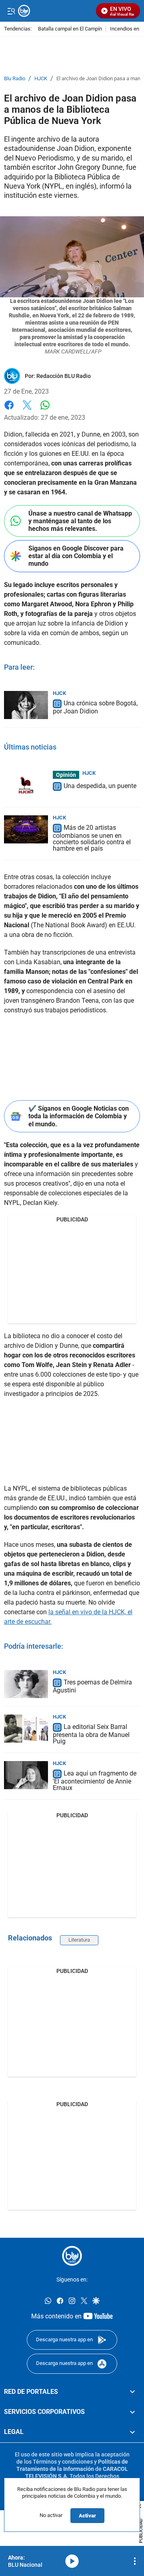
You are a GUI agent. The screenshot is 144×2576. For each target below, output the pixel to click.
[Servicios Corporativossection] (132, 2412)
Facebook (9, 410)
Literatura (79, 1940)
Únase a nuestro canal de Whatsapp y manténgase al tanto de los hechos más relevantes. (80, 521)
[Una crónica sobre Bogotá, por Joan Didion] (26, 705)
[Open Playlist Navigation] (135, 2561)
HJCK (41, 79)
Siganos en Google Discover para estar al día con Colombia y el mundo (76, 556)
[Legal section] (132, 2432)
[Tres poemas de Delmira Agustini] (26, 1684)
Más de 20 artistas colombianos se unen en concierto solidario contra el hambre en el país (92, 838)
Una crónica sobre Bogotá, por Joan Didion (95, 707)
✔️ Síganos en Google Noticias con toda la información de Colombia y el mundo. (79, 1116)
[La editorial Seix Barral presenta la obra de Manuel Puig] (26, 1729)
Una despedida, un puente (100, 786)
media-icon (72, 2561)
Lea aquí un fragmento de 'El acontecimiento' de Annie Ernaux (95, 1781)
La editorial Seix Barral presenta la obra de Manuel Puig (91, 1734)
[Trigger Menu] (11, 11)
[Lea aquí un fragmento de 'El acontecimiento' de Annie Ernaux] (26, 1775)
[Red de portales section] (132, 2391)
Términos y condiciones (63, 2461)
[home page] (72, 2256)
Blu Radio (15, 79)
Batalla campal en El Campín (70, 29)
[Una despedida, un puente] (26, 785)
